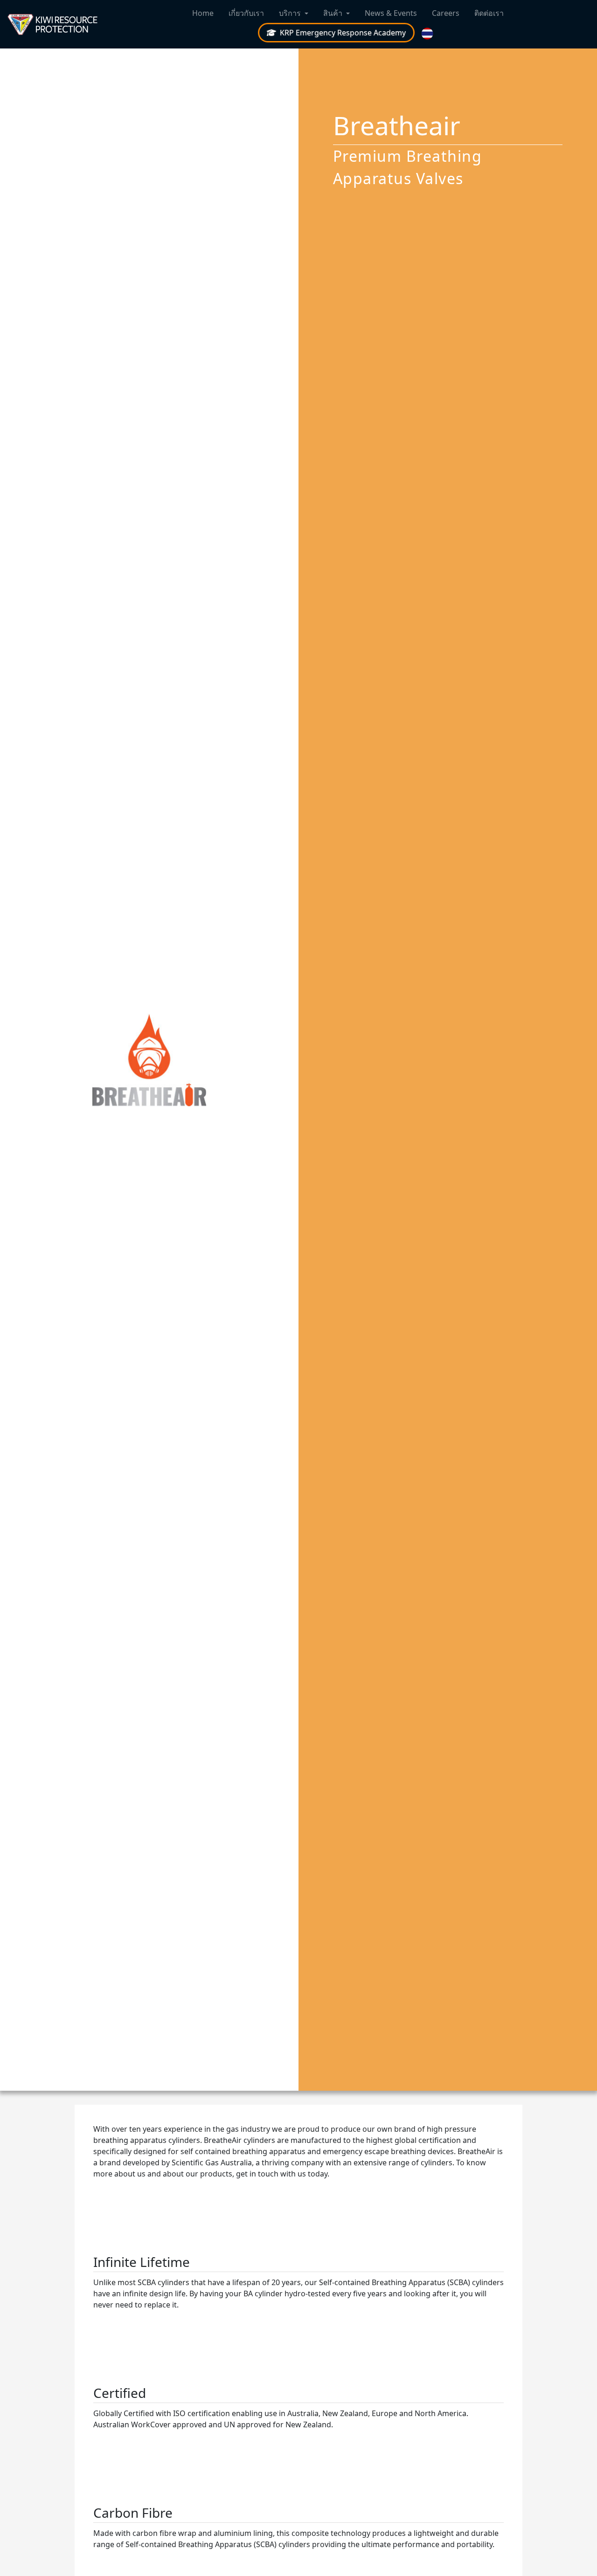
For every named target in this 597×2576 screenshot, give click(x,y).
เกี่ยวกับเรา (246, 13)
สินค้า (333, 13)
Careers (446, 13)
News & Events (391, 13)
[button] (428, 34)
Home (203, 13)
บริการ (290, 13)
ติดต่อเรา (489, 13)
